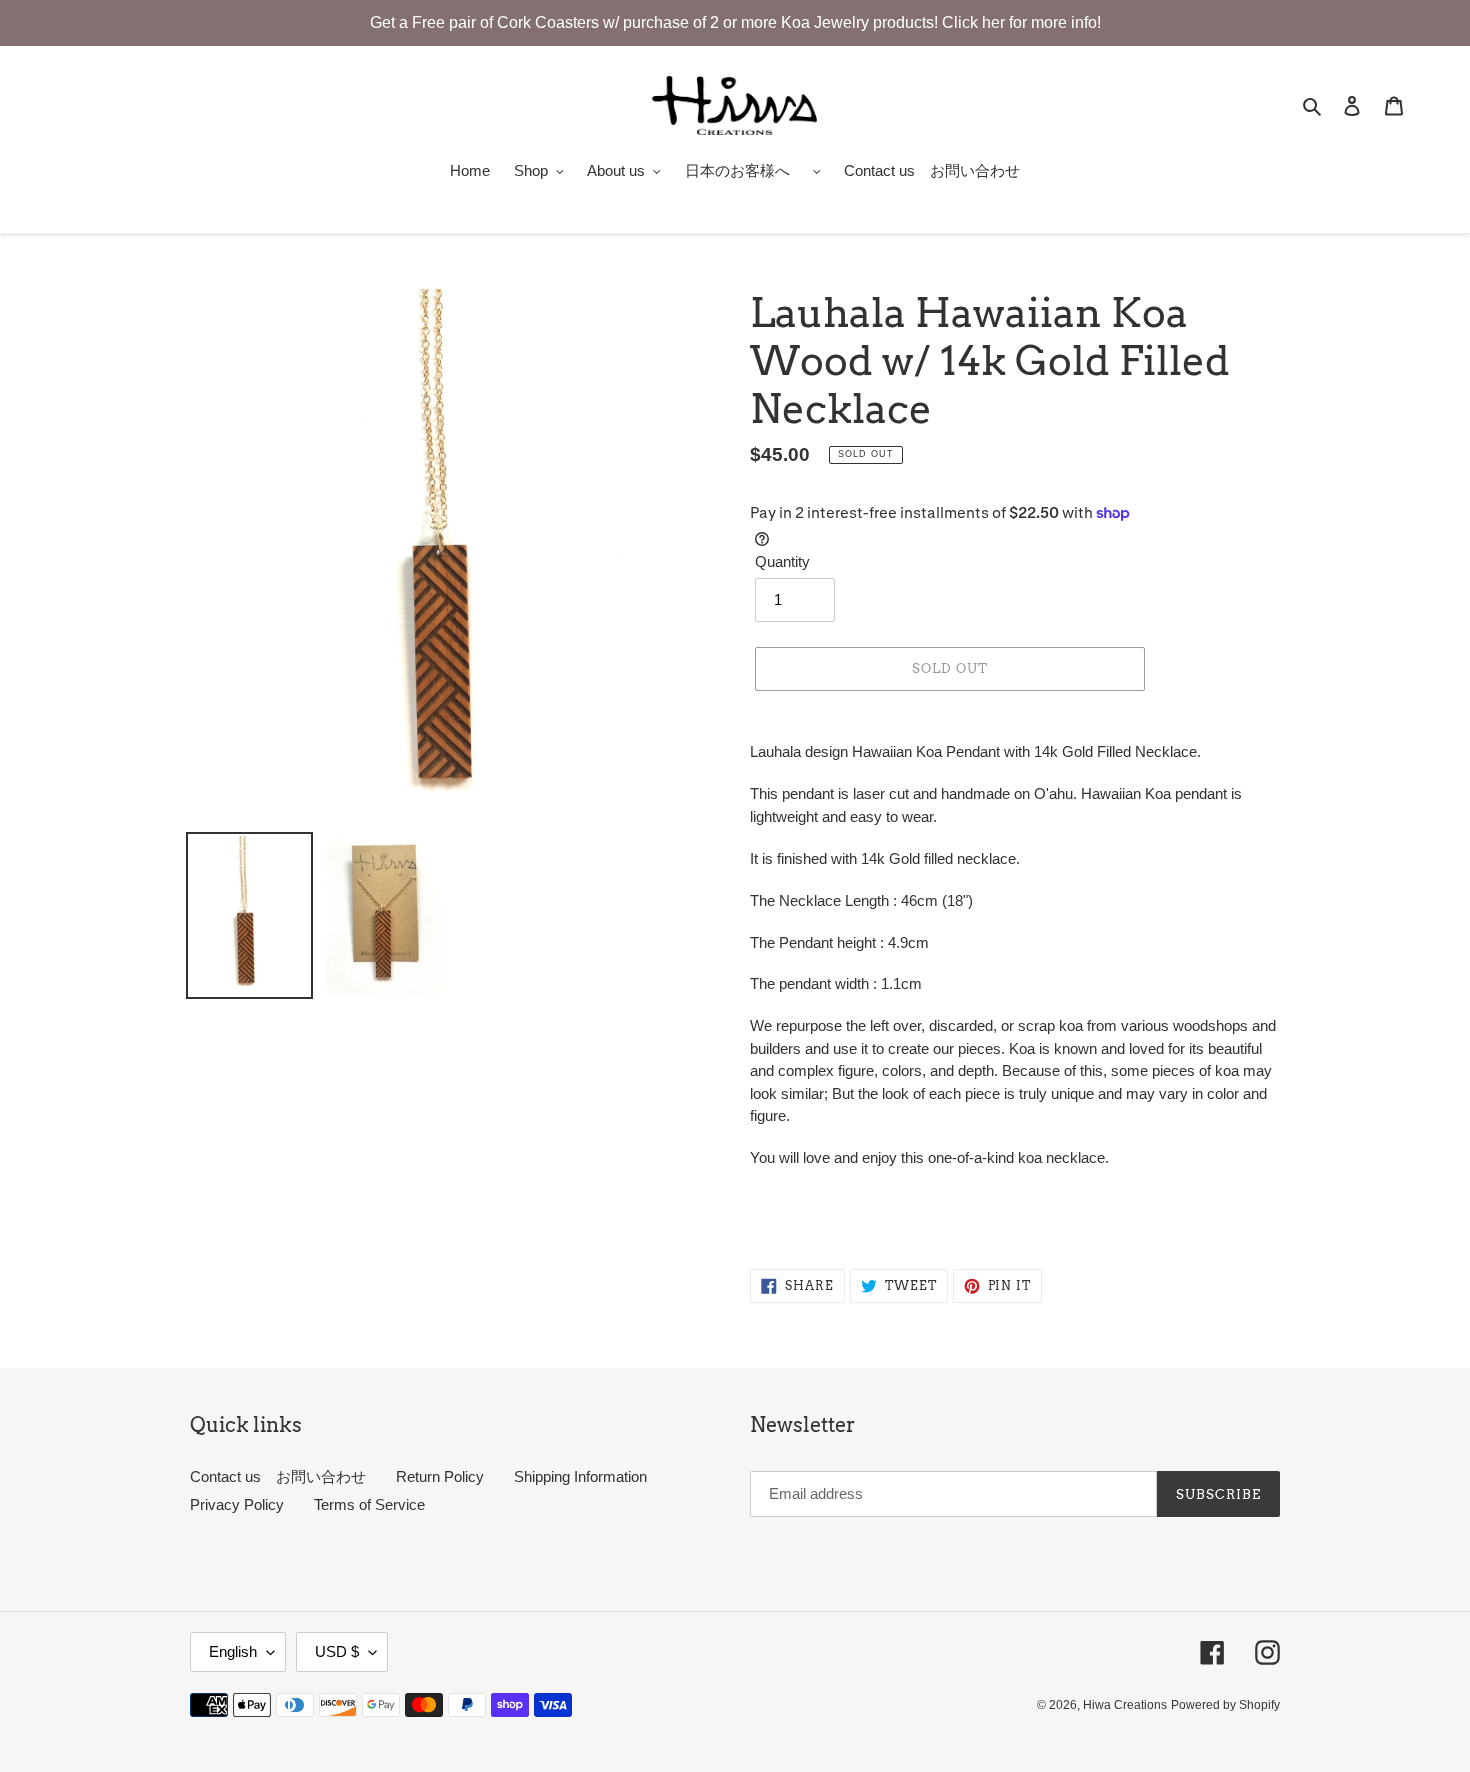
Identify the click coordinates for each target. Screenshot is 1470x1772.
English (233, 1651)
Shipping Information (580, 1476)
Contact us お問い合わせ (278, 1476)
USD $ (337, 1651)
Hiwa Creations (1125, 1705)
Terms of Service (369, 1504)
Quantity (782, 561)
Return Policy (440, 1476)
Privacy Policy (237, 1504)
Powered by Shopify (1225, 1705)
